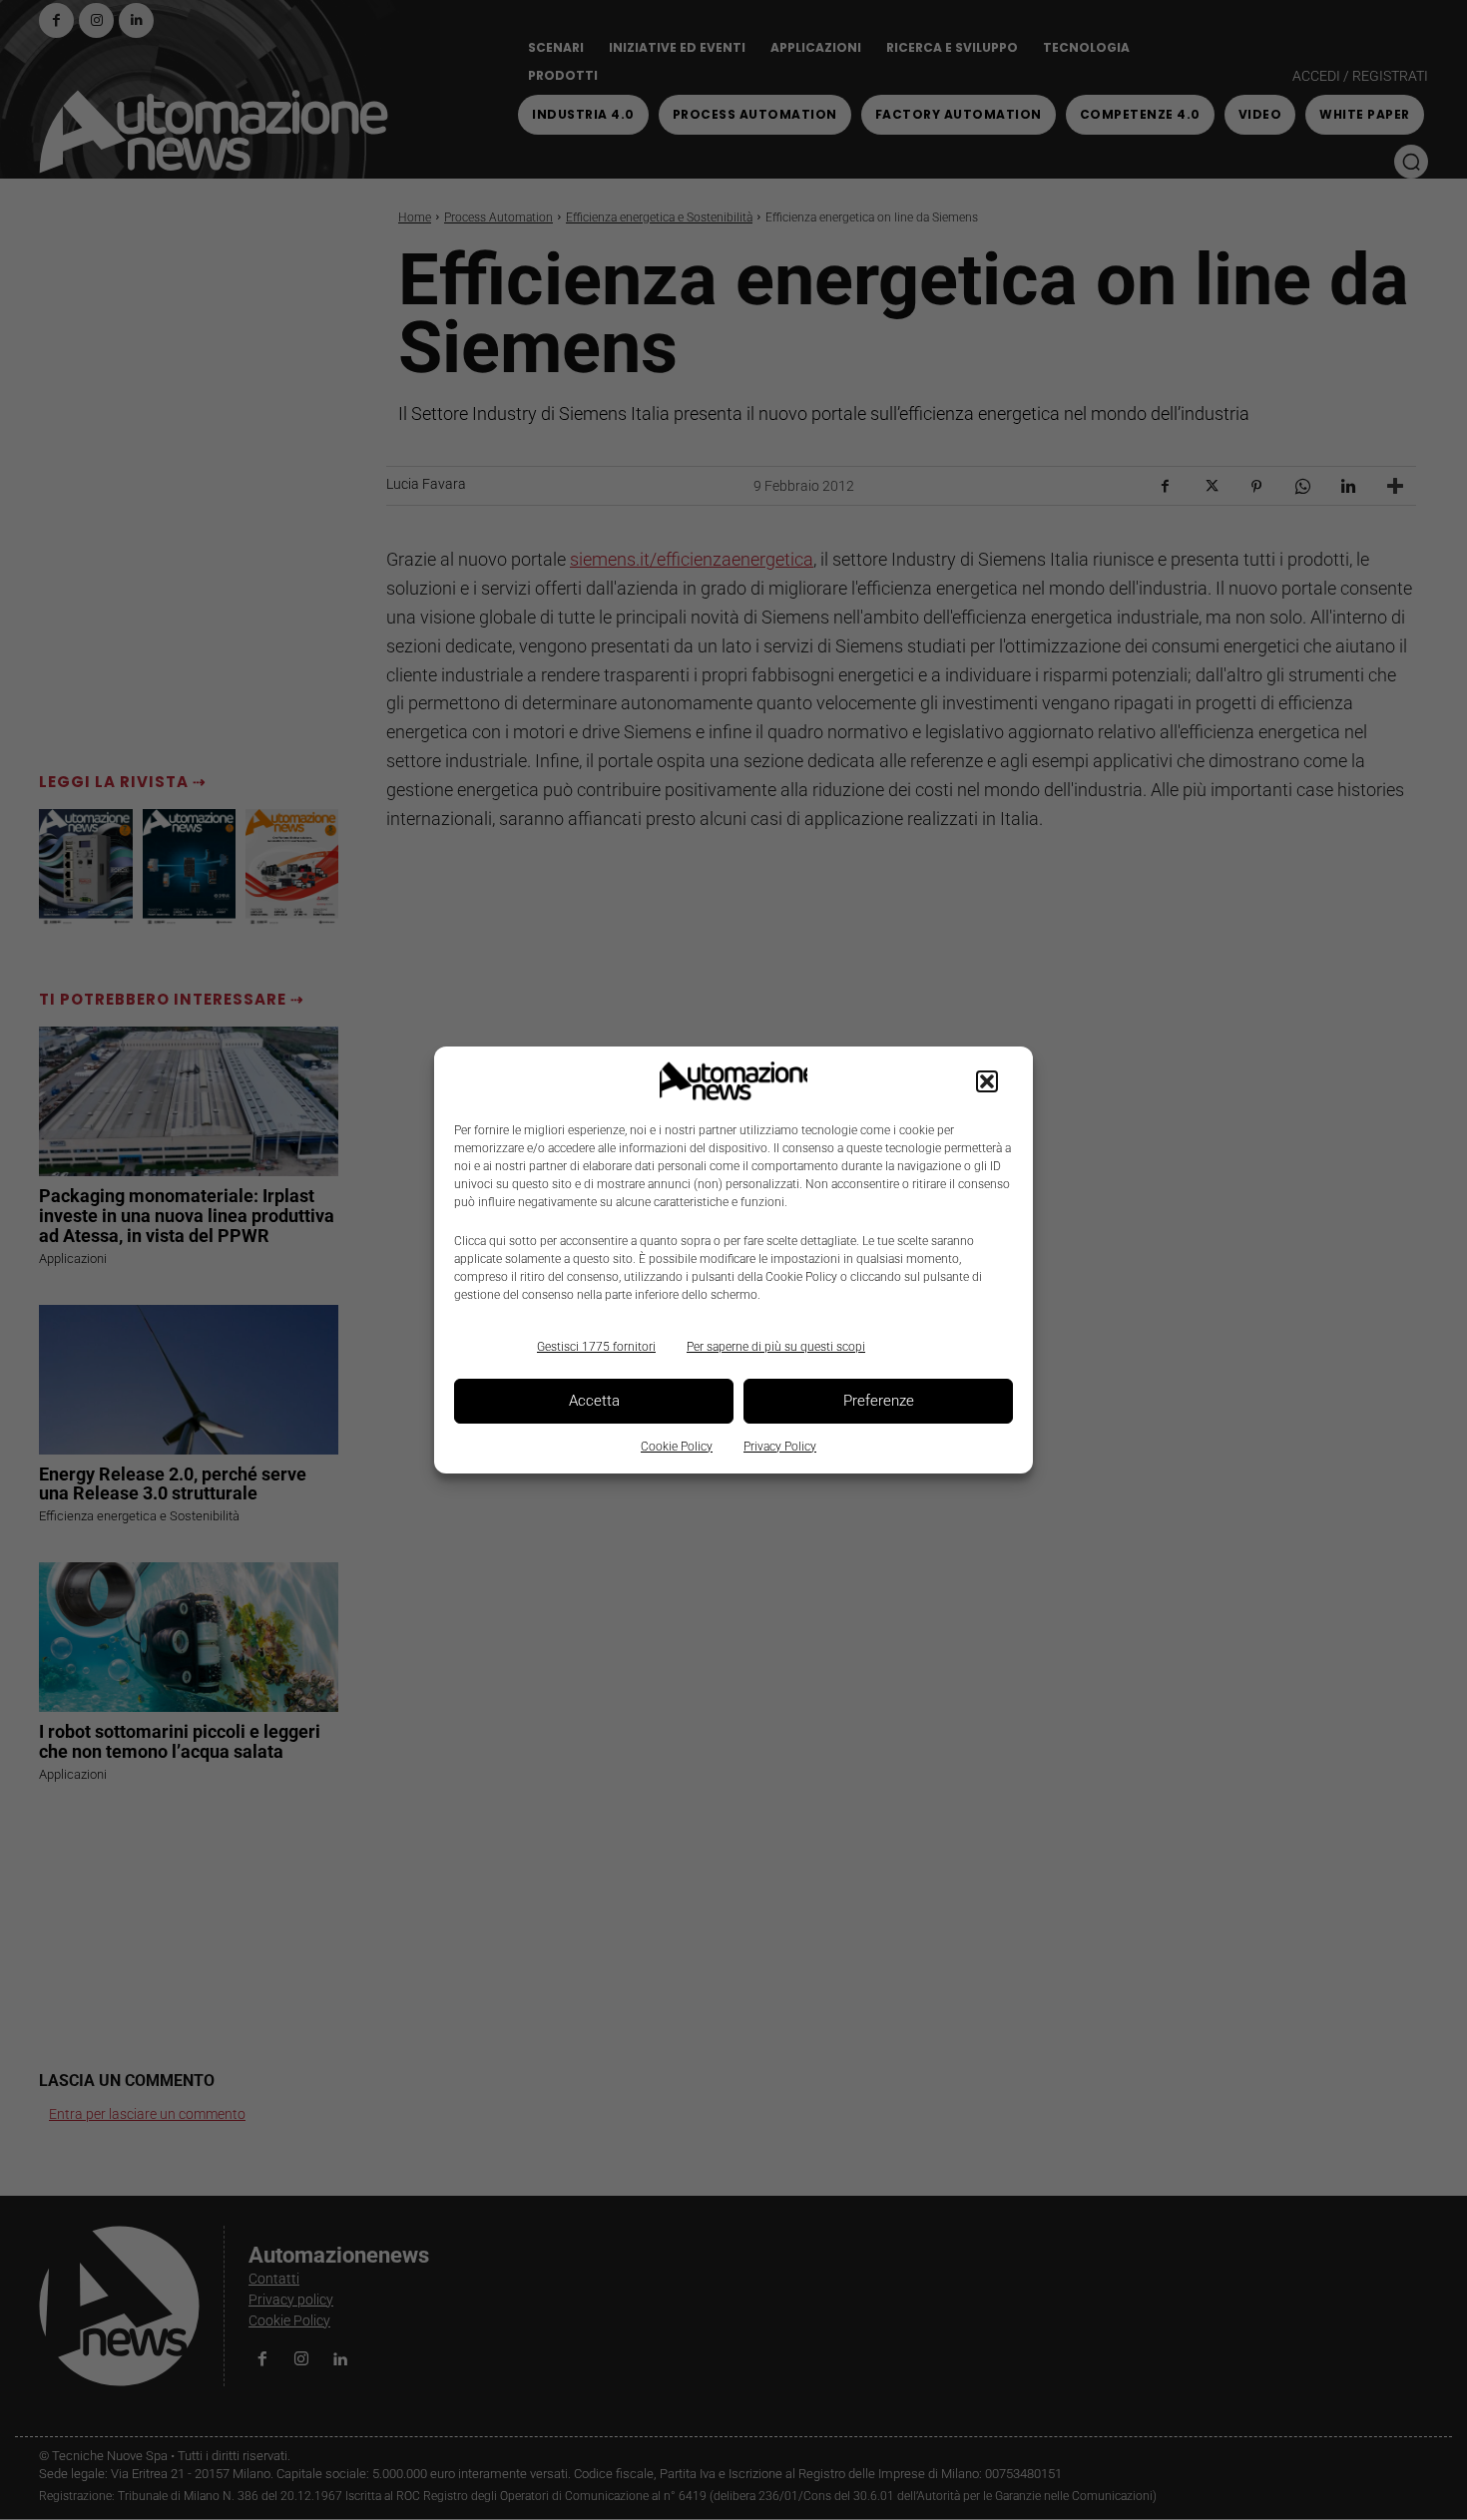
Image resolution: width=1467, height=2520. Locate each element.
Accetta (594, 1401)
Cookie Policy (677, 1447)
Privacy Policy (780, 1447)
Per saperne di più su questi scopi (776, 1347)
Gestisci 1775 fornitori (596, 1347)
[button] (987, 1081)
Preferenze (879, 1401)
